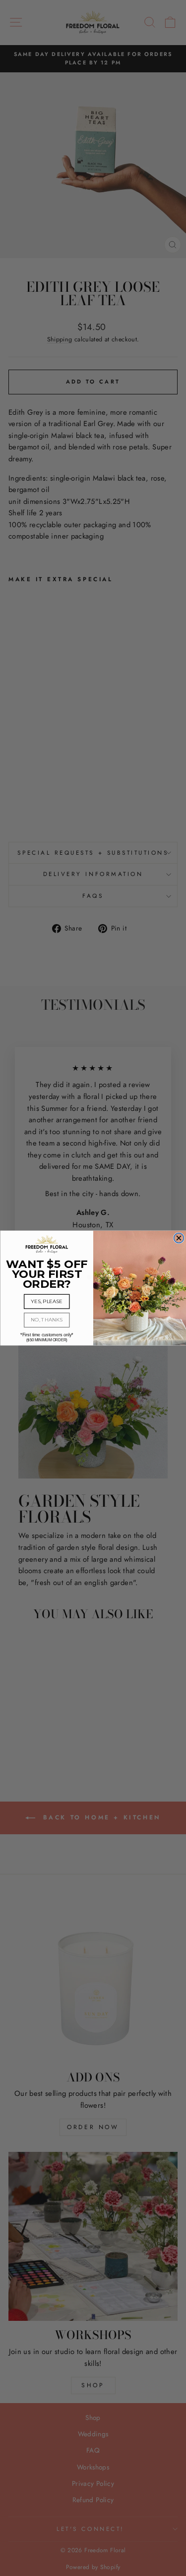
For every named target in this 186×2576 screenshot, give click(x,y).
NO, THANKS (47, 1320)
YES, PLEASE (47, 1302)
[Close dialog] (179, 1238)
